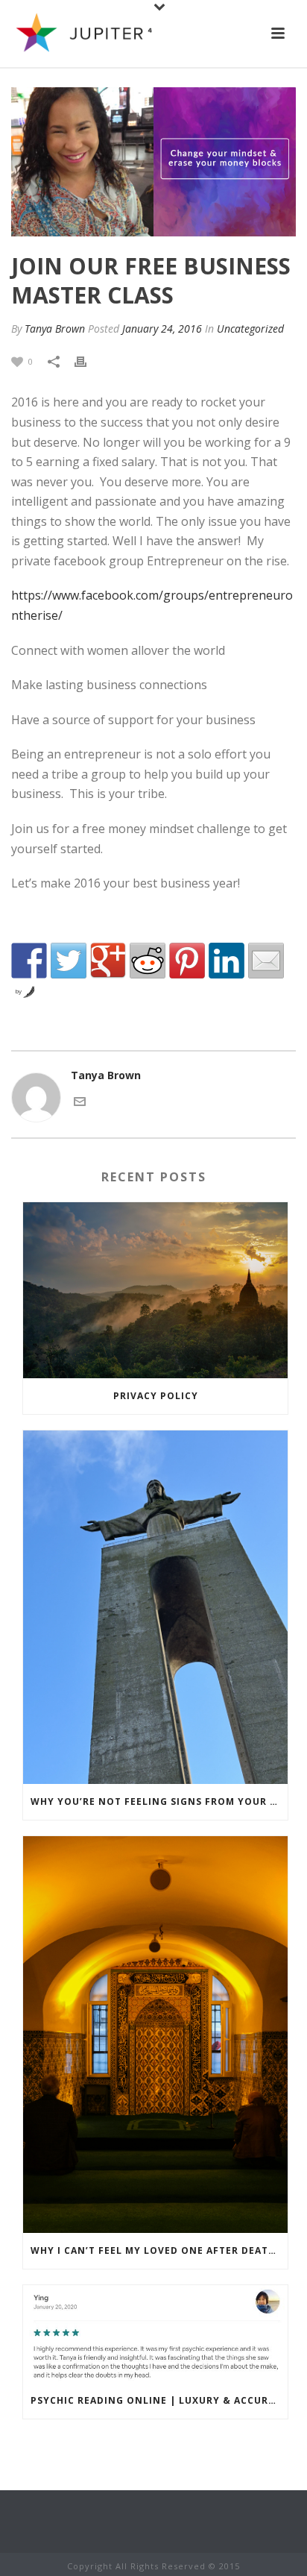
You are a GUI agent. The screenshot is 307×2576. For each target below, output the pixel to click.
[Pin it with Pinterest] (187, 961)
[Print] (88, 361)
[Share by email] (266, 961)
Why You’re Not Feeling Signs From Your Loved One (159, 1801)
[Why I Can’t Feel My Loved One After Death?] (155, 2035)
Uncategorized (250, 329)
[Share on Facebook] (29, 961)
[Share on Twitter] (69, 961)
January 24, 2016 (162, 329)
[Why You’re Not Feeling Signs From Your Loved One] (155, 1607)
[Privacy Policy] (155, 1291)
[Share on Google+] (108, 961)
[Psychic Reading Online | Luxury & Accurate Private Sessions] (155, 2334)
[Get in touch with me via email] (80, 1100)
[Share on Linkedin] (227, 961)
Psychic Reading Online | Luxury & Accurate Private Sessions (159, 2400)
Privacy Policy (156, 1396)
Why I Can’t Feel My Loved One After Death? (156, 2250)
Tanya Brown (55, 329)
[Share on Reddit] (148, 961)
